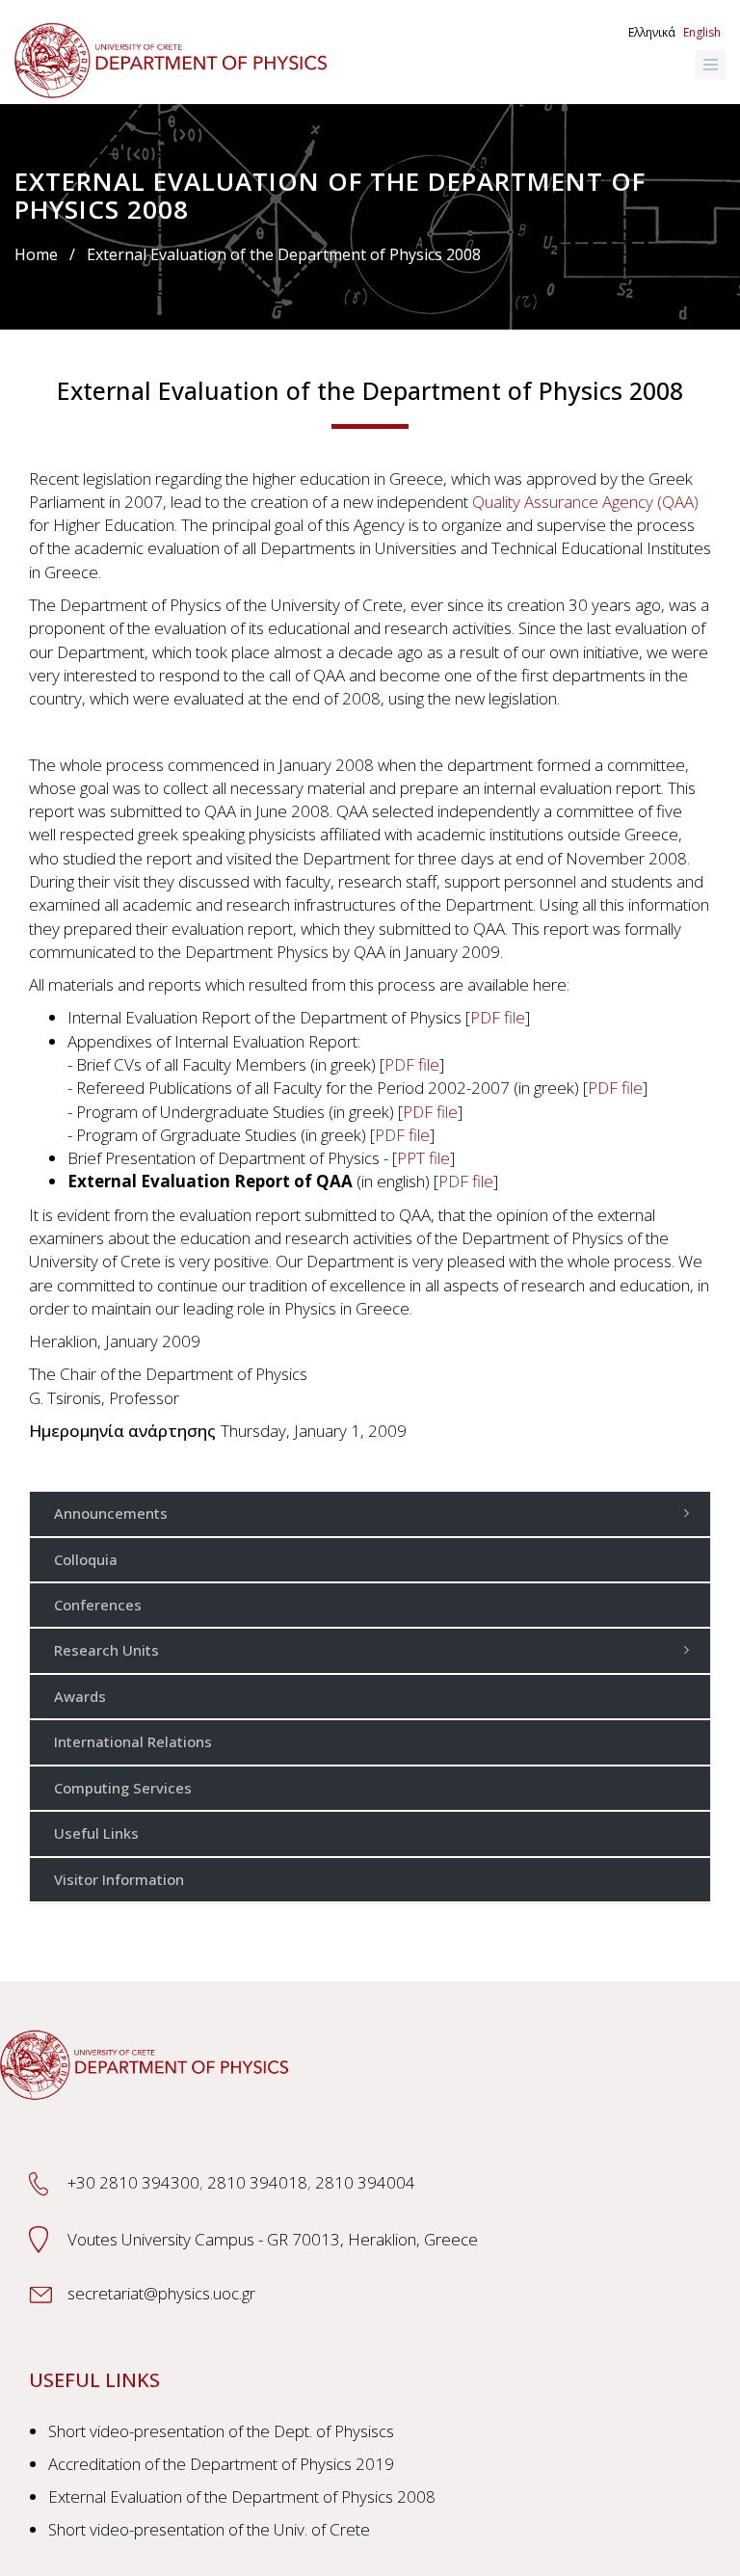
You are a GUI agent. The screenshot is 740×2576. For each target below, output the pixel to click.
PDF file (498, 1017)
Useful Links (96, 1833)
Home (36, 254)
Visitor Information (119, 1879)
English (702, 32)
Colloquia (86, 1559)
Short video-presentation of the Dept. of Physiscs (221, 2431)
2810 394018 (257, 2182)
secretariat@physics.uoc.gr (161, 2293)
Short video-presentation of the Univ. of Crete (209, 2529)
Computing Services (123, 1788)
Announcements (111, 1513)
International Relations (133, 1741)
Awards (80, 1696)
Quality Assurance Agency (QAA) (585, 502)
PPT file (423, 1158)
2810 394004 (365, 2182)
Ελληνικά (652, 32)
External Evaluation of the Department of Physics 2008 (242, 2496)
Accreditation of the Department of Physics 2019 (221, 2464)
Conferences (98, 1605)
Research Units (106, 1650)
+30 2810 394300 (133, 2182)
